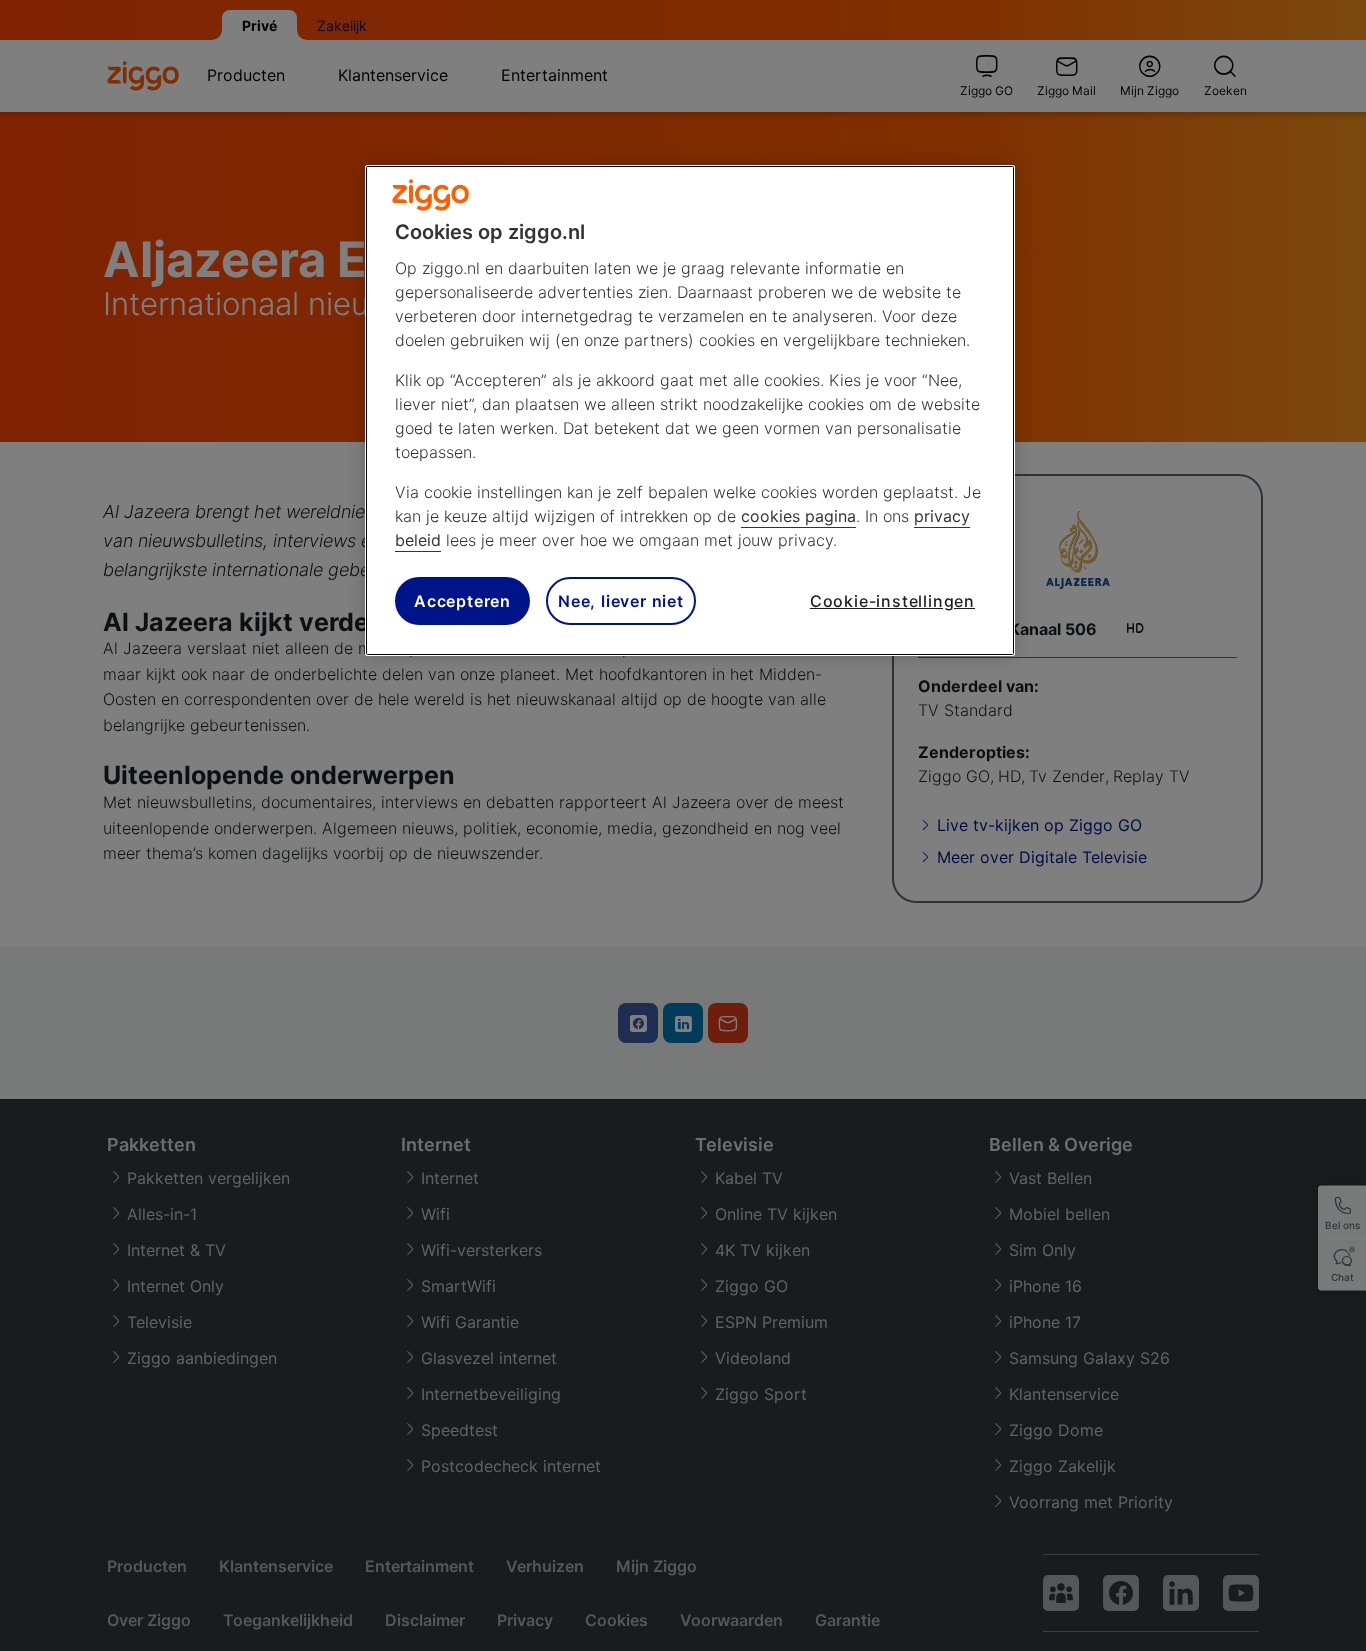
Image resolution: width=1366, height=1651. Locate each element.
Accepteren (462, 601)
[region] (690, 410)
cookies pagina (798, 516)
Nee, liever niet (621, 601)
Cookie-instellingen (892, 601)
